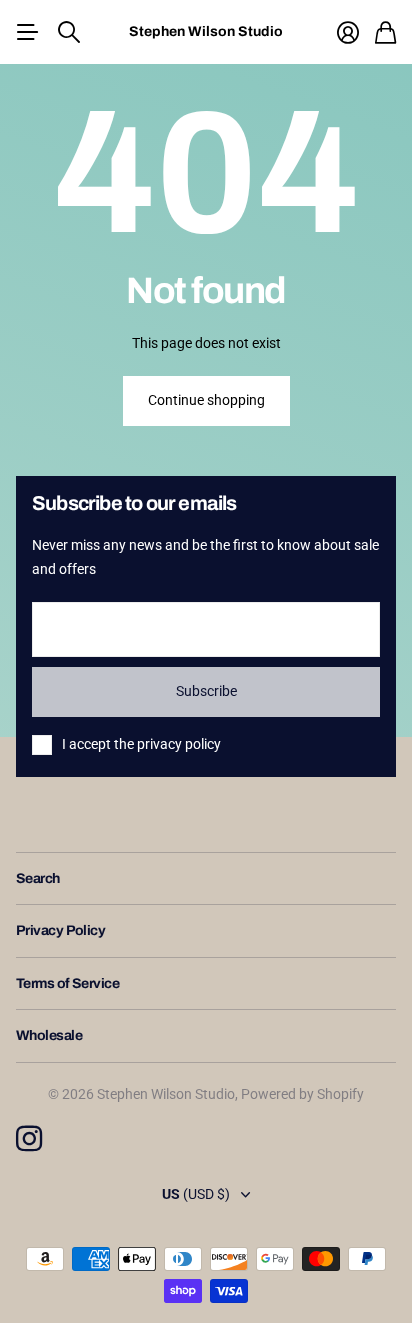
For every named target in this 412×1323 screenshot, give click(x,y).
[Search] (69, 32)
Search (38, 878)
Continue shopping (206, 400)
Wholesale (49, 1035)
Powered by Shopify (302, 1094)
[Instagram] (29, 1139)
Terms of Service (67, 983)
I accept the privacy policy (141, 744)
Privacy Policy (60, 930)
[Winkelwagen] (385, 32)
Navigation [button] (27, 32)
